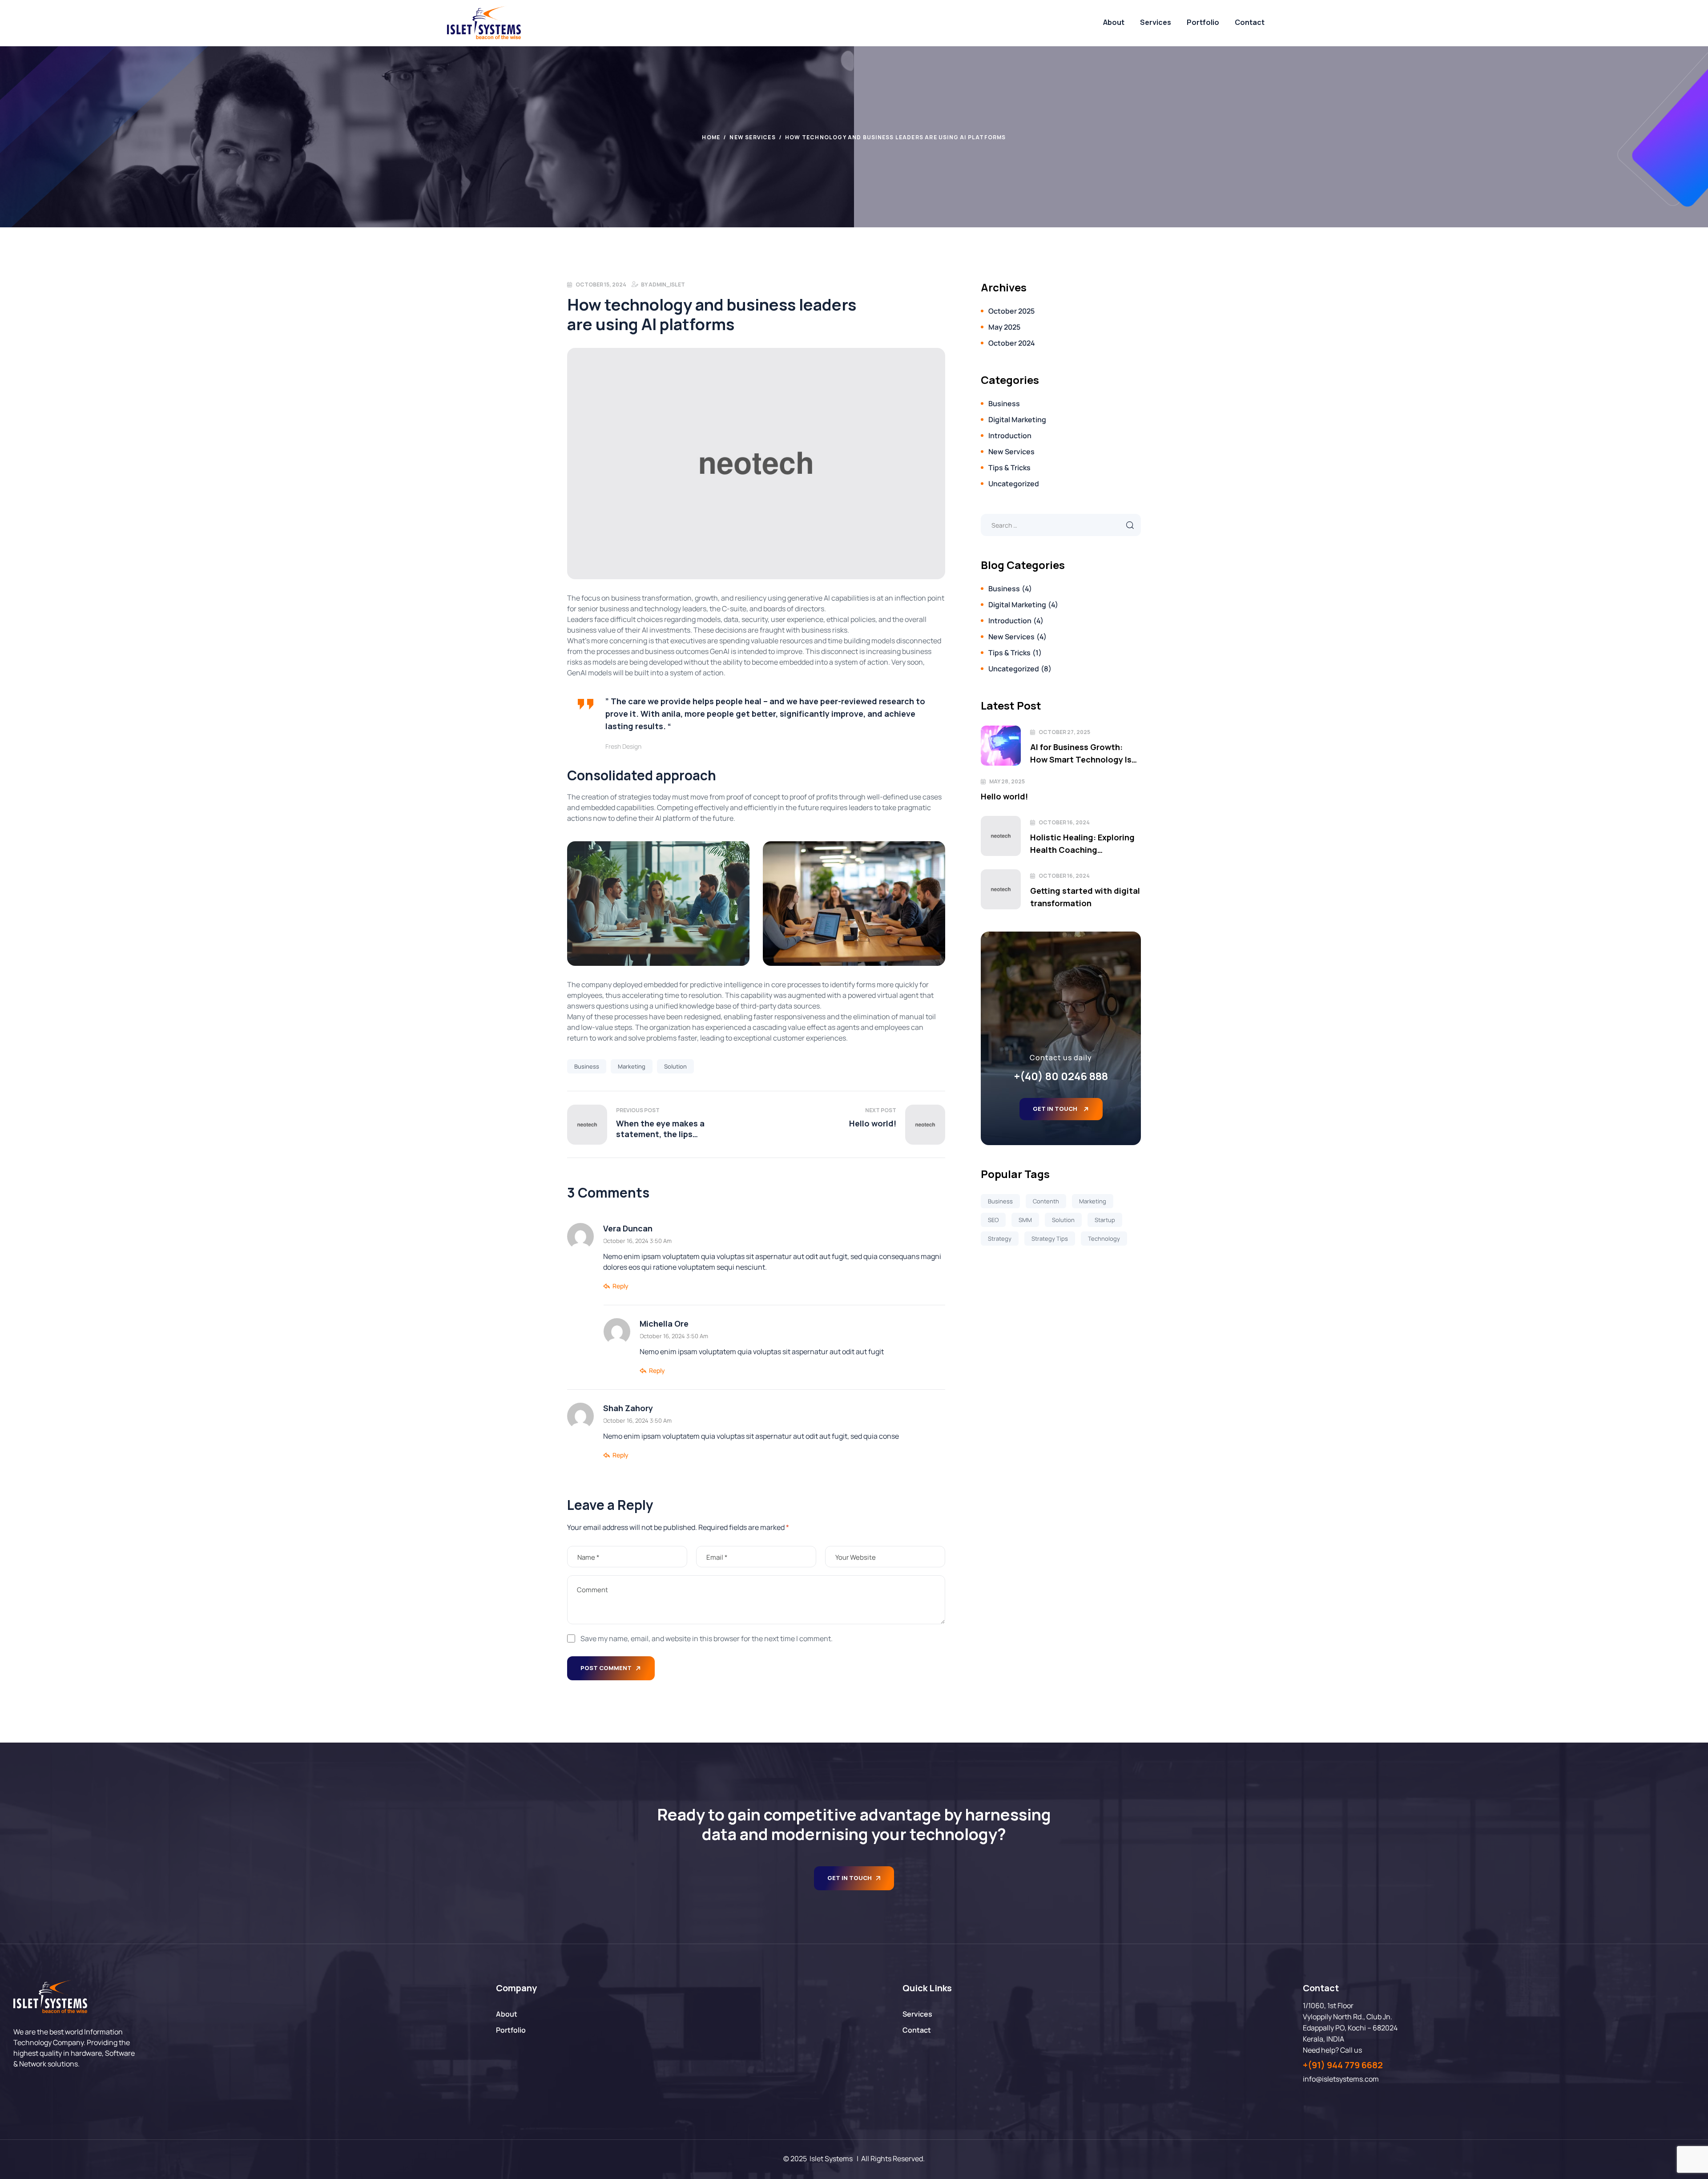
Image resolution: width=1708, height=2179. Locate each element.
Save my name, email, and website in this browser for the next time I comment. (707, 1638)
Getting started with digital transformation (1085, 897)
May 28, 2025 (1007, 781)
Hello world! (1004, 796)
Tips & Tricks (1009, 468)
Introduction (1010, 436)
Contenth (1046, 1201)
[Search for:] (1061, 525)
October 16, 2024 (1064, 822)
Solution (675, 1066)
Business (587, 1066)
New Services (752, 137)
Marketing (632, 1066)
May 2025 (1004, 327)
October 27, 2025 (1064, 732)
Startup (1105, 1220)
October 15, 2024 (601, 284)
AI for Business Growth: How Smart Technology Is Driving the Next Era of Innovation (1081, 754)
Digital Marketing (1017, 420)
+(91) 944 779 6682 (1343, 2065)
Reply (620, 1286)
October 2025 (1011, 311)
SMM (1025, 1220)
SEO (993, 1220)
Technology (1104, 1239)
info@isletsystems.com (1341, 2079)
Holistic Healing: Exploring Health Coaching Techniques (1082, 844)
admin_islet (667, 284)
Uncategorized (1014, 484)
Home (711, 137)
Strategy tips (1050, 1239)
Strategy (1000, 1239)
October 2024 (1012, 343)
